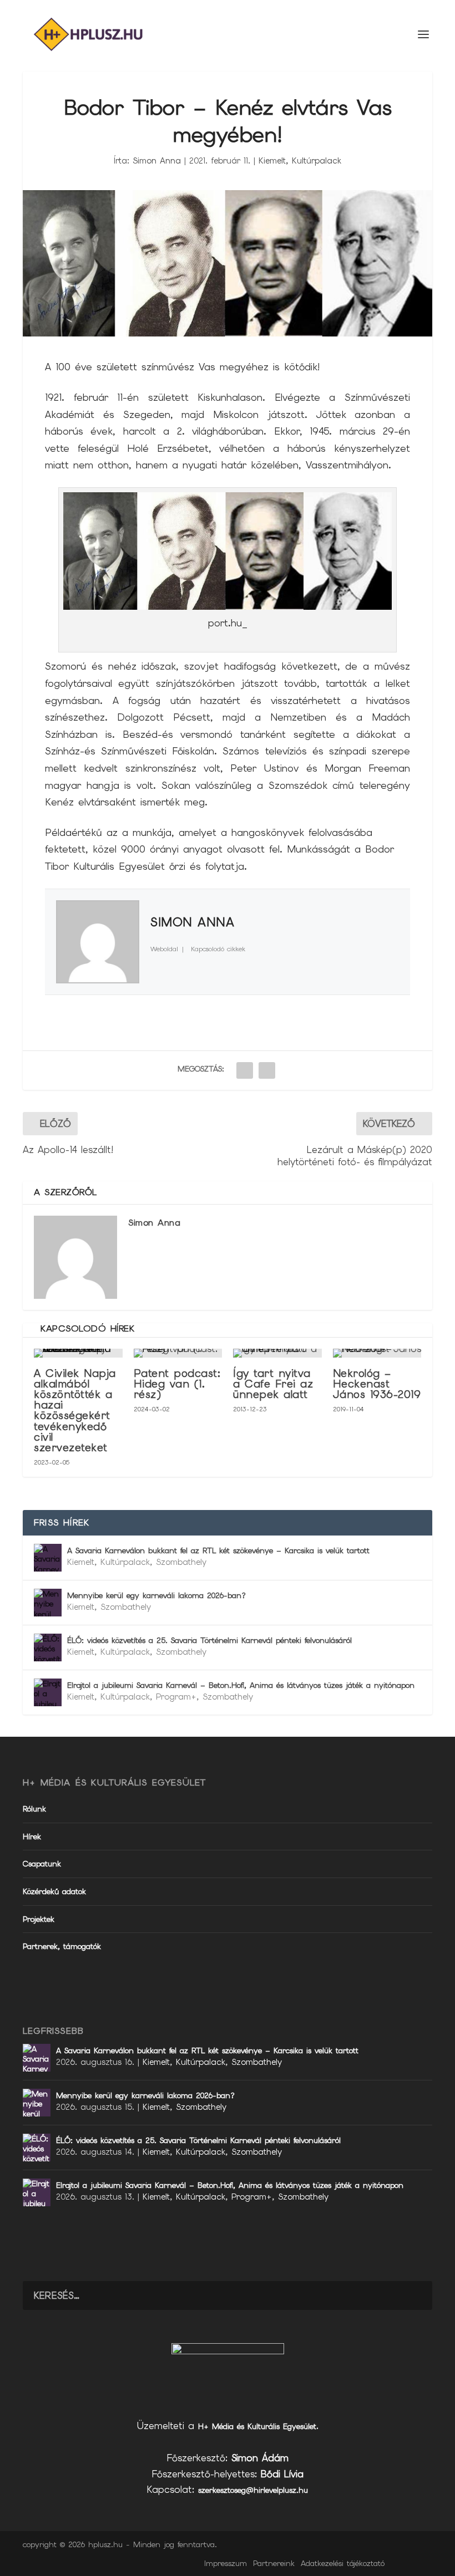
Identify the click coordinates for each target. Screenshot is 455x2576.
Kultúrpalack (317, 161)
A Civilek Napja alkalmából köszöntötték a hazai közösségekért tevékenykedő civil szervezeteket (75, 1411)
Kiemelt (272, 161)
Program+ (176, 1697)
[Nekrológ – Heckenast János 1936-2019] (377, 1353)
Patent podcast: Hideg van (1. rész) (177, 1384)
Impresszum (226, 2563)
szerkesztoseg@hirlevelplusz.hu (253, 2490)
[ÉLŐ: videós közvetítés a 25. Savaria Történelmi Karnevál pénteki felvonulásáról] (48, 1647)
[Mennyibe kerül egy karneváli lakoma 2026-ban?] (48, 1603)
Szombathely (181, 1562)
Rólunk (34, 1809)
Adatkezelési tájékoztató (343, 2563)
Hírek (32, 1837)
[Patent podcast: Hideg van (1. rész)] (178, 1353)
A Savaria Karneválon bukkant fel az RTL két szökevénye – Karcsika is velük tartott (218, 1550)
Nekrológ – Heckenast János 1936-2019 (377, 1384)
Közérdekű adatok (54, 1891)
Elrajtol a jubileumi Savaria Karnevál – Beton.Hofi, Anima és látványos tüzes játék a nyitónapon (241, 1685)
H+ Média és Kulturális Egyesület (257, 2426)
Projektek (39, 1919)
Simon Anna (157, 161)
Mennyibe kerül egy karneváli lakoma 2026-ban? (156, 1595)
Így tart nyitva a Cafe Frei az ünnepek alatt (273, 1384)
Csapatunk (42, 1864)
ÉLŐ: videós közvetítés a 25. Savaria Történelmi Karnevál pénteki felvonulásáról (209, 1640)
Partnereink (274, 2563)
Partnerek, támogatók (62, 1946)
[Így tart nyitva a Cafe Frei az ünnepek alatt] (277, 1353)
